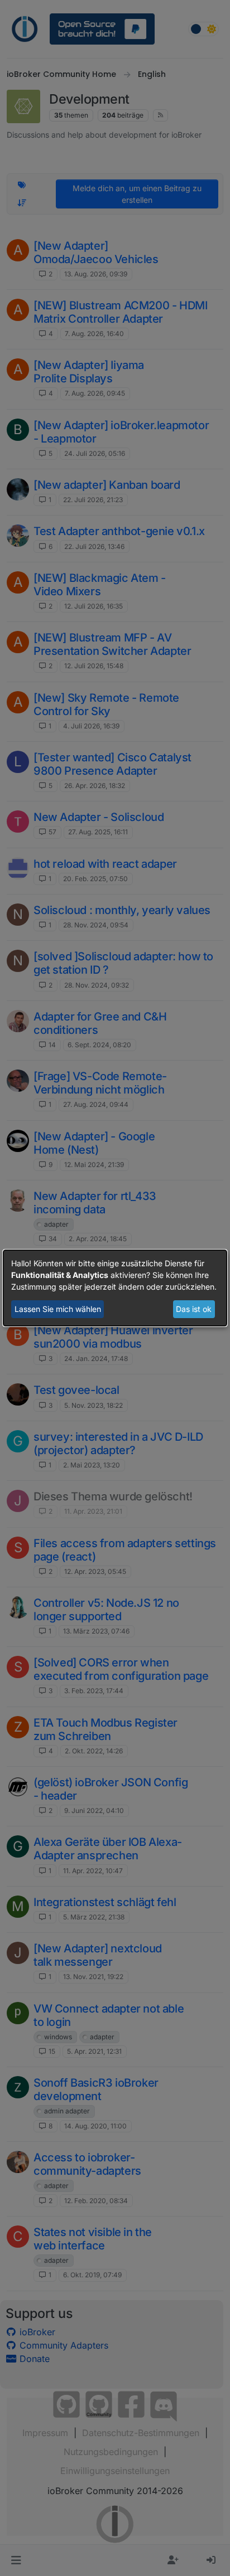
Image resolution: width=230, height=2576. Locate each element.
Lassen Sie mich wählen (58, 1309)
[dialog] (115, 1288)
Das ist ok (194, 1309)
